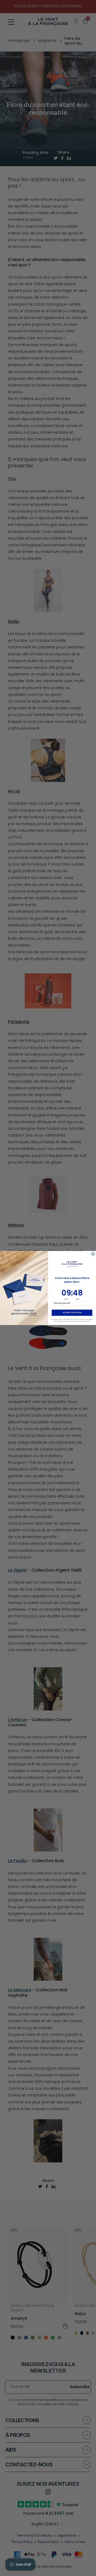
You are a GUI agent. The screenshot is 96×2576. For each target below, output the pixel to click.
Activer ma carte (72, 1313)
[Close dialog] (93, 1254)
